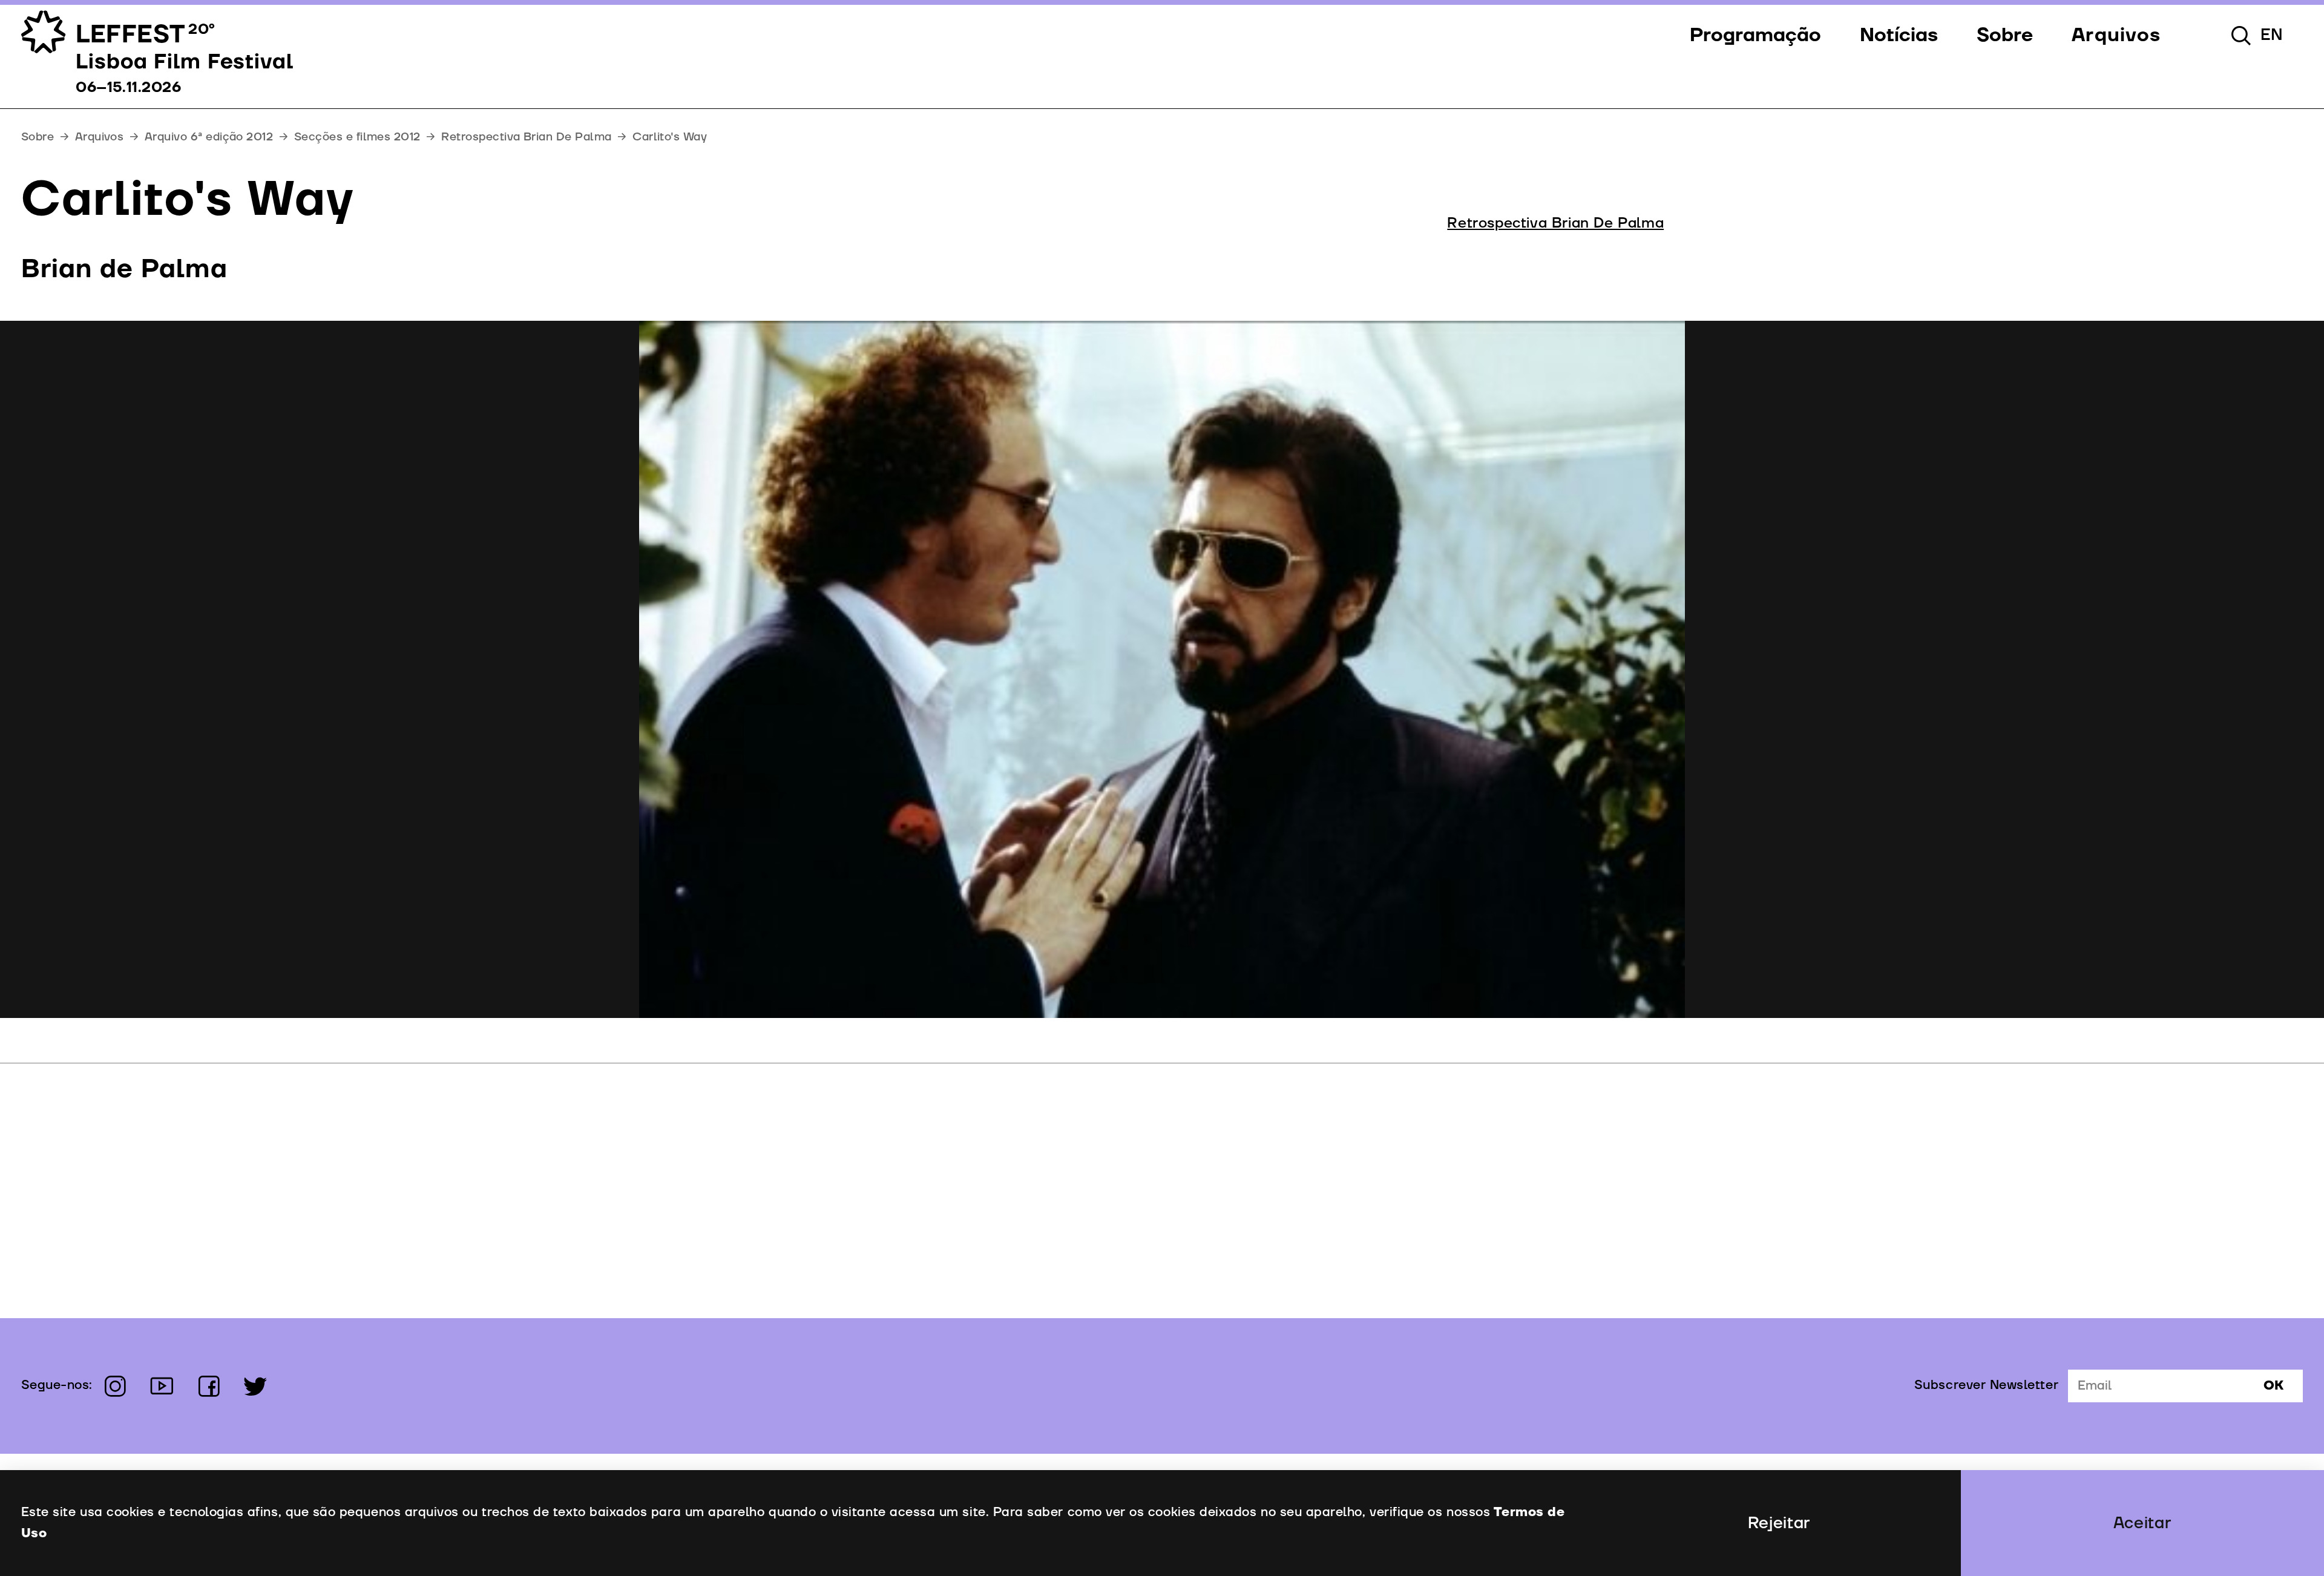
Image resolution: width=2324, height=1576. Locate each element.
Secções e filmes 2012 (357, 137)
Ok (2273, 1386)
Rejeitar (1779, 1523)
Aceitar (2143, 1523)
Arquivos (100, 137)
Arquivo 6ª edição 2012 (209, 137)
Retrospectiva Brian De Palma (526, 137)
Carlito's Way (670, 137)
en (2272, 35)
